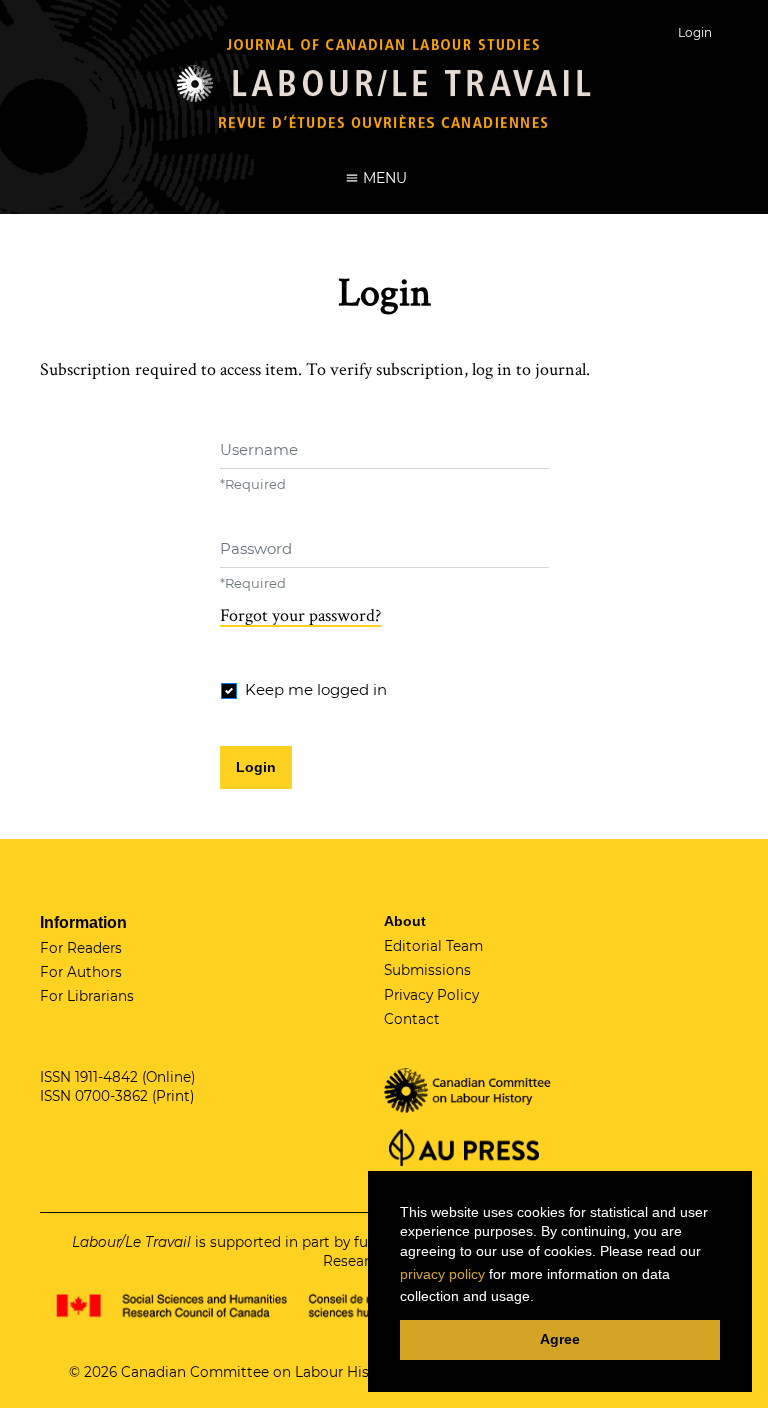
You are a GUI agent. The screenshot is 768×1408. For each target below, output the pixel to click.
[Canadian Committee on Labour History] (469, 1089)
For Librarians (87, 996)
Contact (412, 1019)
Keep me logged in (316, 689)
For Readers (81, 948)
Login (695, 32)
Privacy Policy (431, 995)
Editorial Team (433, 946)
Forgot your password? (300, 615)
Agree (560, 1339)
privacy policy (442, 1274)
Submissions (427, 970)
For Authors (81, 972)
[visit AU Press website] (461, 1146)
